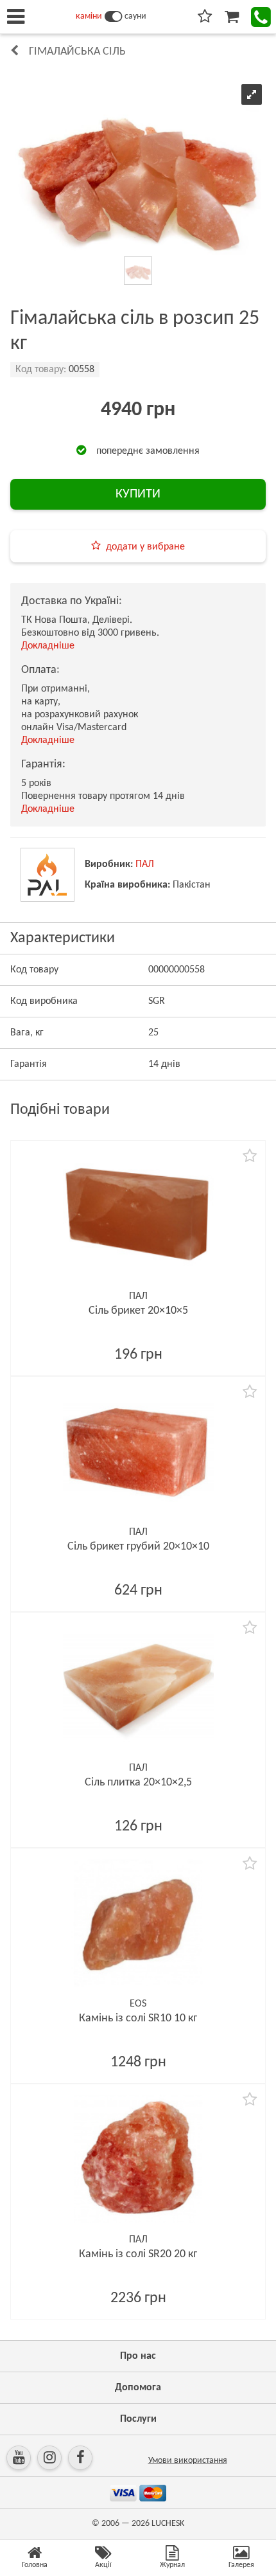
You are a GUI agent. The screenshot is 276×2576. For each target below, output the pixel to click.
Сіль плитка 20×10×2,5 (138, 1783)
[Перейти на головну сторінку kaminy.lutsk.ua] (113, 17)
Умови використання (188, 2461)
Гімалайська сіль (77, 52)
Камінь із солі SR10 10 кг (138, 2018)
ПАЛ (145, 864)
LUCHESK (168, 2524)
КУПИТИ (138, 494)
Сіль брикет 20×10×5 (138, 1311)
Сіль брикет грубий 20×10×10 (138, 1547)
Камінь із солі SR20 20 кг (138, 2254)
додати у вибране (145, 547)
